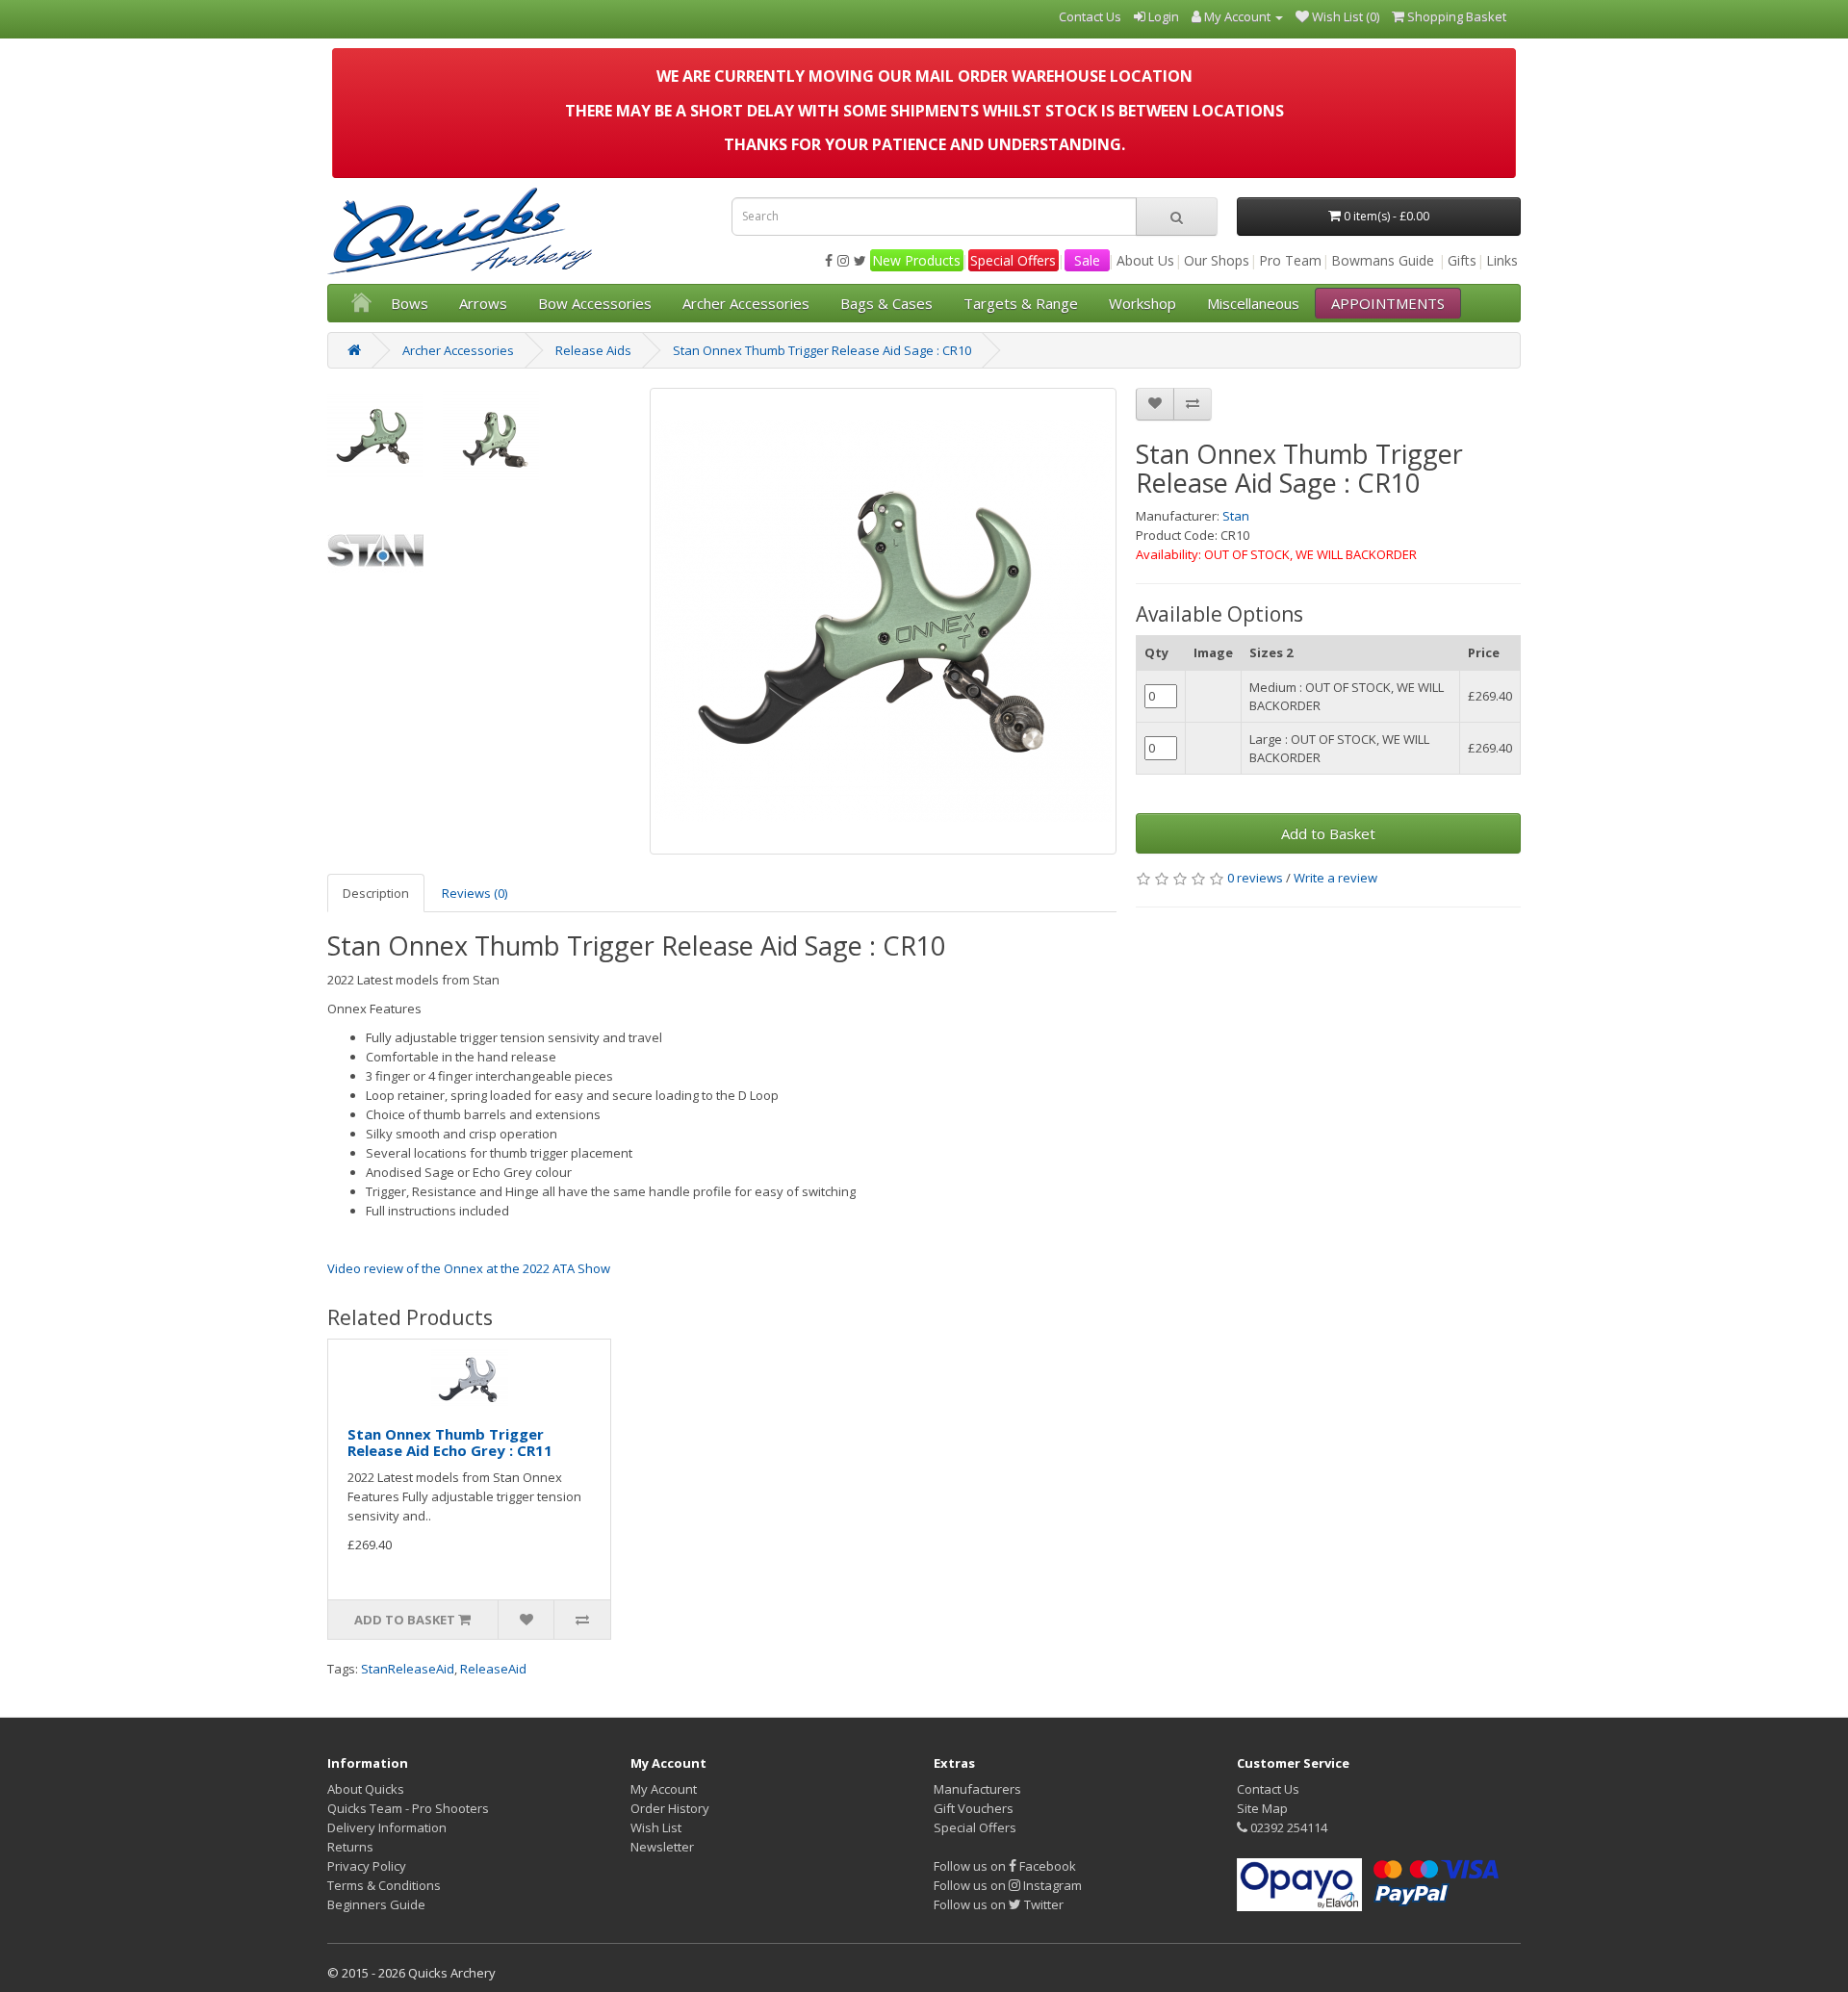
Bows (410, 303)
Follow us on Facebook (1005, 1866)
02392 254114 (1287, 1827)
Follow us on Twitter (999, 1904)
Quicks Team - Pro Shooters (408, 1808)
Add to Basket (1328, 833)
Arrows (483, 303)
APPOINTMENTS (1388, 303)
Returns (350, 1847)
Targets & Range (1021, 303)
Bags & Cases (886, 303)
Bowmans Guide (1383, 260)
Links (1502, 260)
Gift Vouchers (974, 1808)
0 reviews (1255, 878)
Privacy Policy (367, 1866)
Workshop (1142, 303)
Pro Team (1290, 260)
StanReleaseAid (408, 1669)
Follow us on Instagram (1008, 1885)
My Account (664, 1789)
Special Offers (1013, 260)
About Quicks (366, 1789)
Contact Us (1268, 1789)
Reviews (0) (475, 893)
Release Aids (593, 350)
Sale (1087, 260)
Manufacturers (977, 1789)
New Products (916, 260)
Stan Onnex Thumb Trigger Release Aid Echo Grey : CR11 (450, 1442)
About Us (1145, 260)
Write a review (1335, 878)
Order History (670, 1808)
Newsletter (662, 1847)
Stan (1236, 516)
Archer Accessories (746, 303)
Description (376, 893)
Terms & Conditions (384, 1885)
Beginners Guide (376, 1904)
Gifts (1462, 260)
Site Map (1262, 1808)
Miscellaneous (1253, 303)
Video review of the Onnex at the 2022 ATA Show (469, 1268)
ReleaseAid (493, 1669)
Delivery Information (387, 1827)
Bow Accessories (595, 303)
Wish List (656, 1827)
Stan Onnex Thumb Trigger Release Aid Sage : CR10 (822, 350)
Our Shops (1217, 260)
